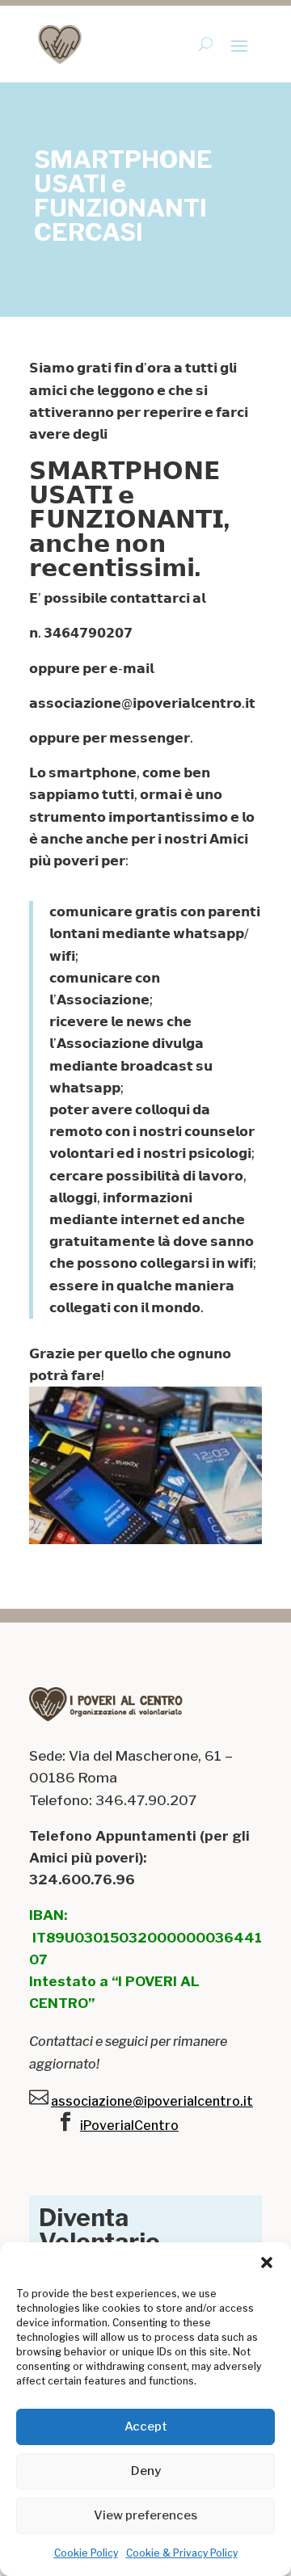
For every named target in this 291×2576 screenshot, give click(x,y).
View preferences (145, 2515)
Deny (146, 2471)
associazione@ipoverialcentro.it (152, 2101)
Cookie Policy (86, 2553)
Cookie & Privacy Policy (182, 2553)
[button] (267, 2262)
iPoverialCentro (129, 2126)
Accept (146, 2427)
